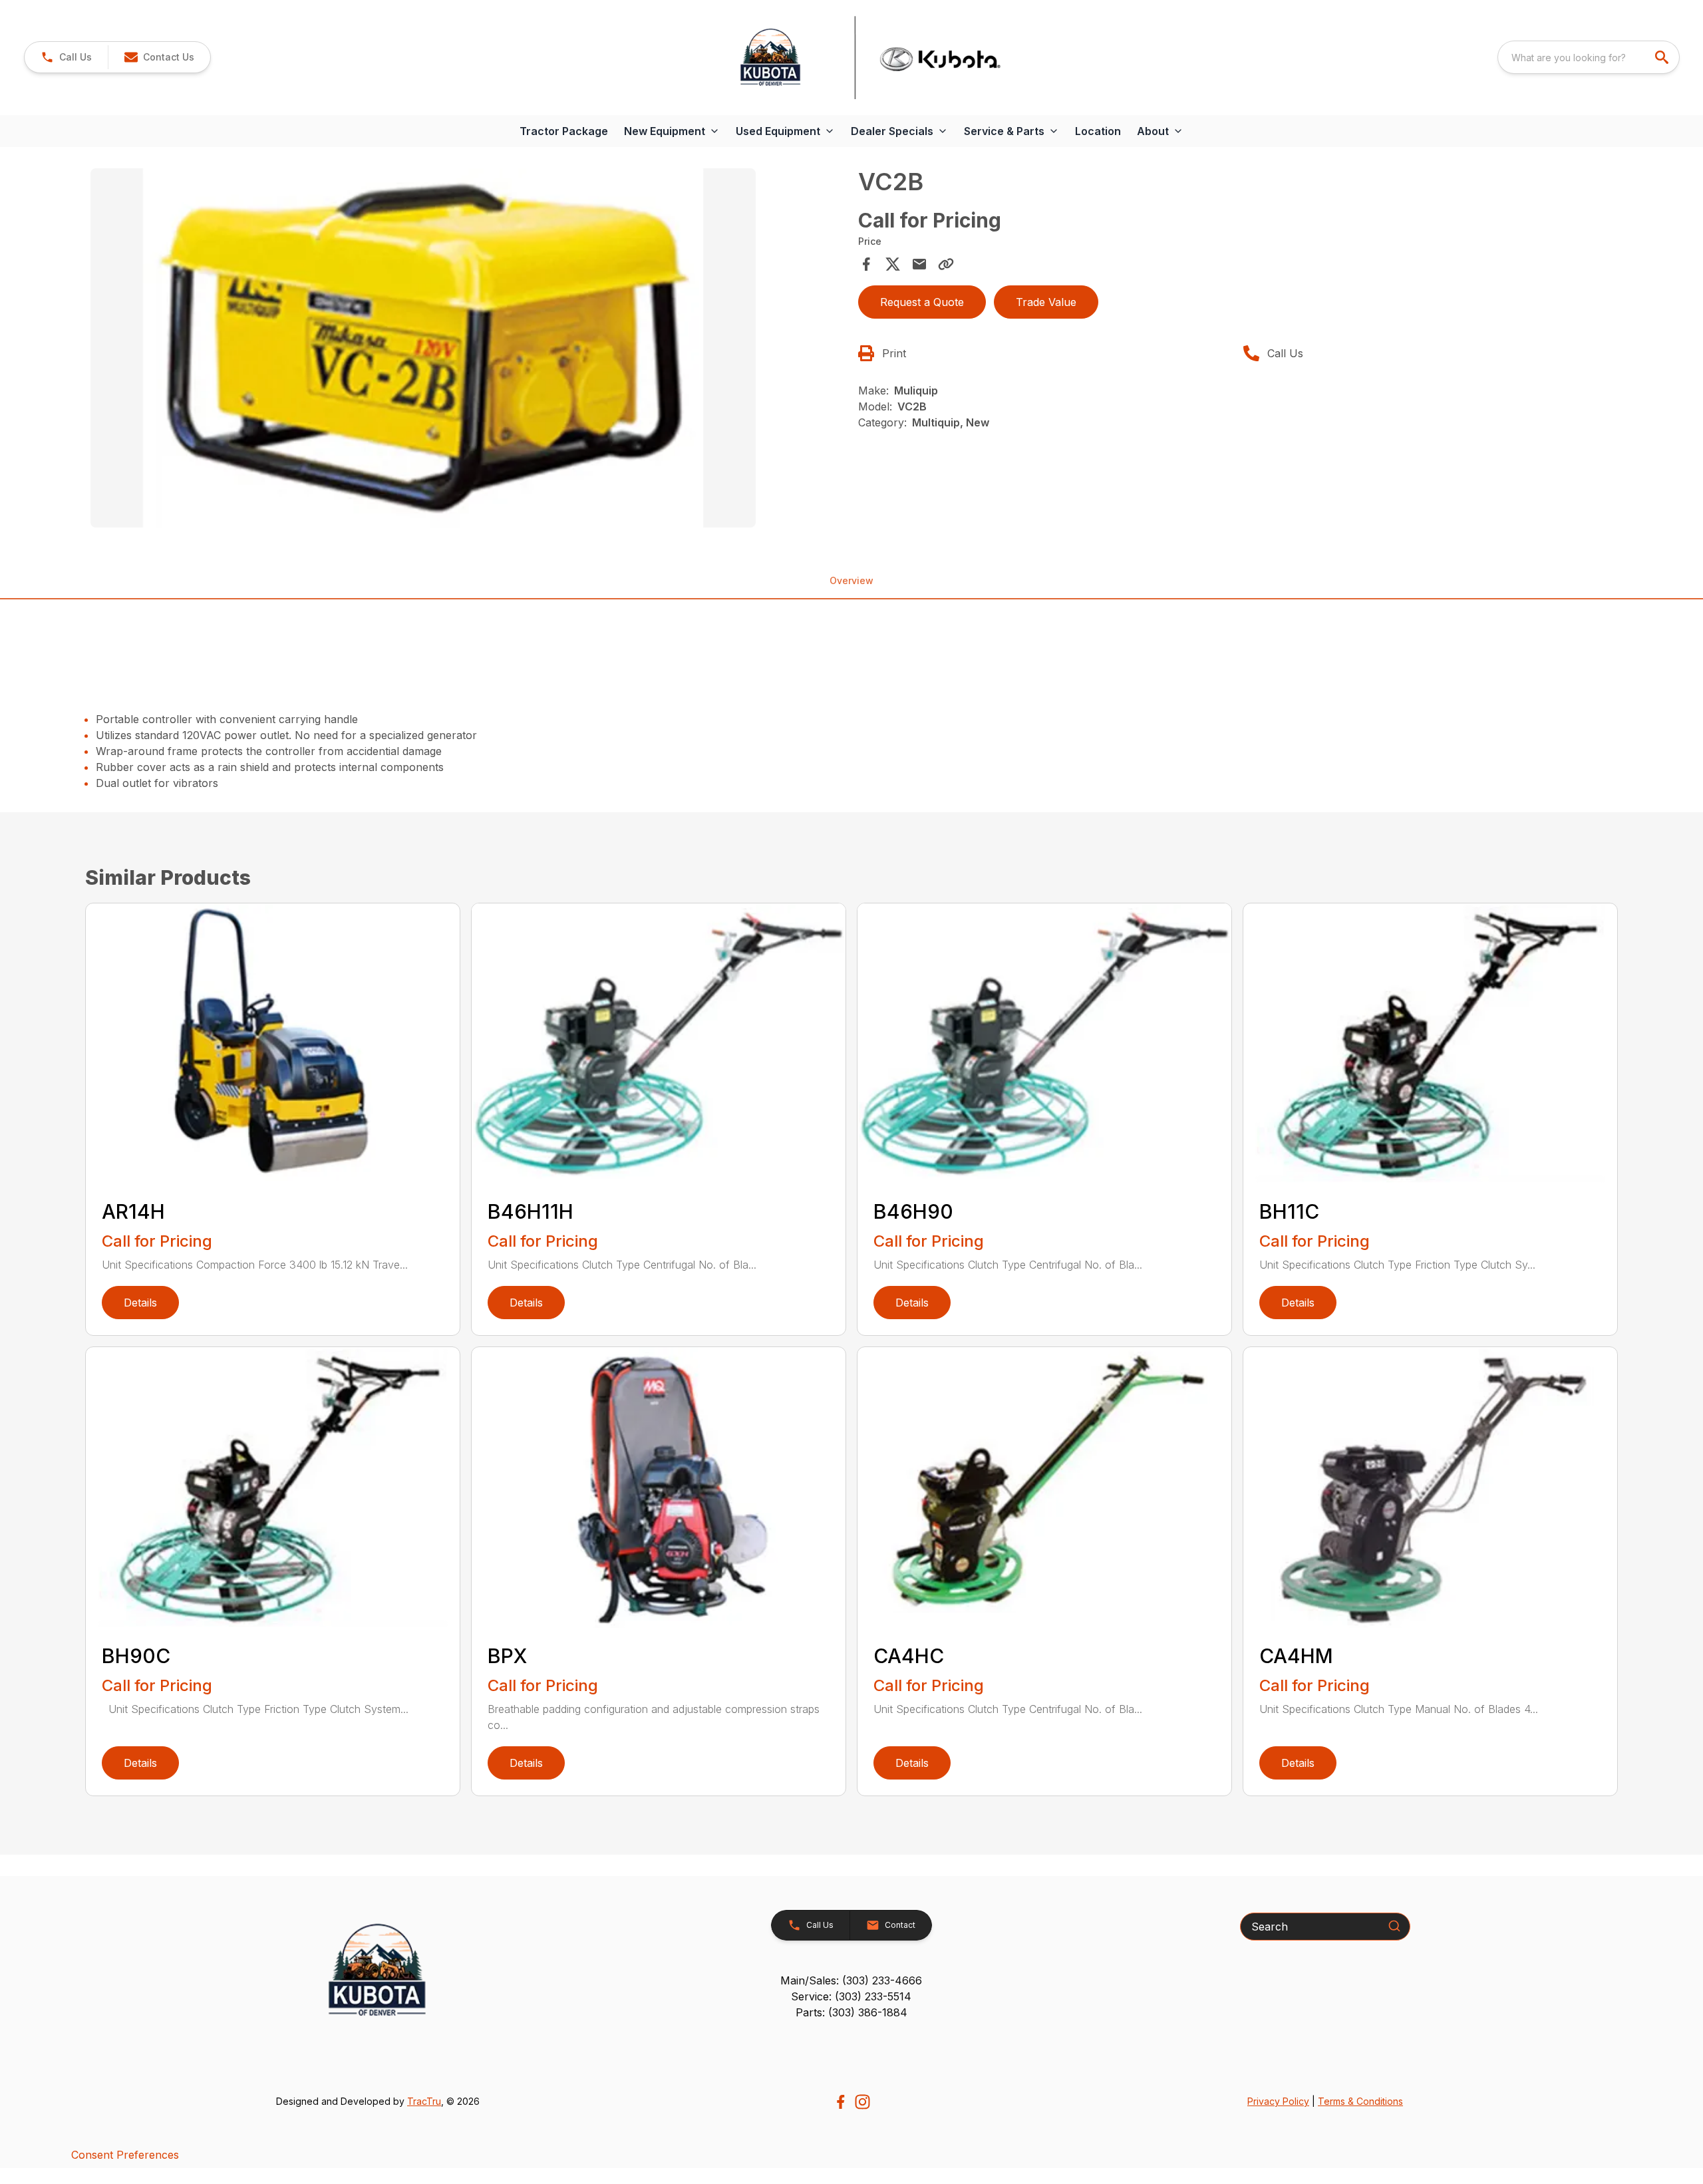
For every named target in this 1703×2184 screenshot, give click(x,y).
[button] (66, 57)
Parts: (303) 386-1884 (851, 2012)
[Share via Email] (919, 264)
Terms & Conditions (1360, 2101)
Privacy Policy (1278, 2101)
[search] (1663, 57)
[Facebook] (841, 2102)
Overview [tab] (851, 580)
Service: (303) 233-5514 (851, 1996)
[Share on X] (893, 264)
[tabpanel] (468, 350)
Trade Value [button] (1046, 302)
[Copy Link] (946, 264)
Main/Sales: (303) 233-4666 (851, 1980)
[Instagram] (862, 2102)
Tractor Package (564, 131)
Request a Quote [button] (922, 302)
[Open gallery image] (423, 348)
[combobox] (1589, 57)
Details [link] (140, 1303)
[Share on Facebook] (866, 264)
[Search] (1394, 1926)
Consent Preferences (125, 2155)
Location (1098, 131)
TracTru (424, 2101)
